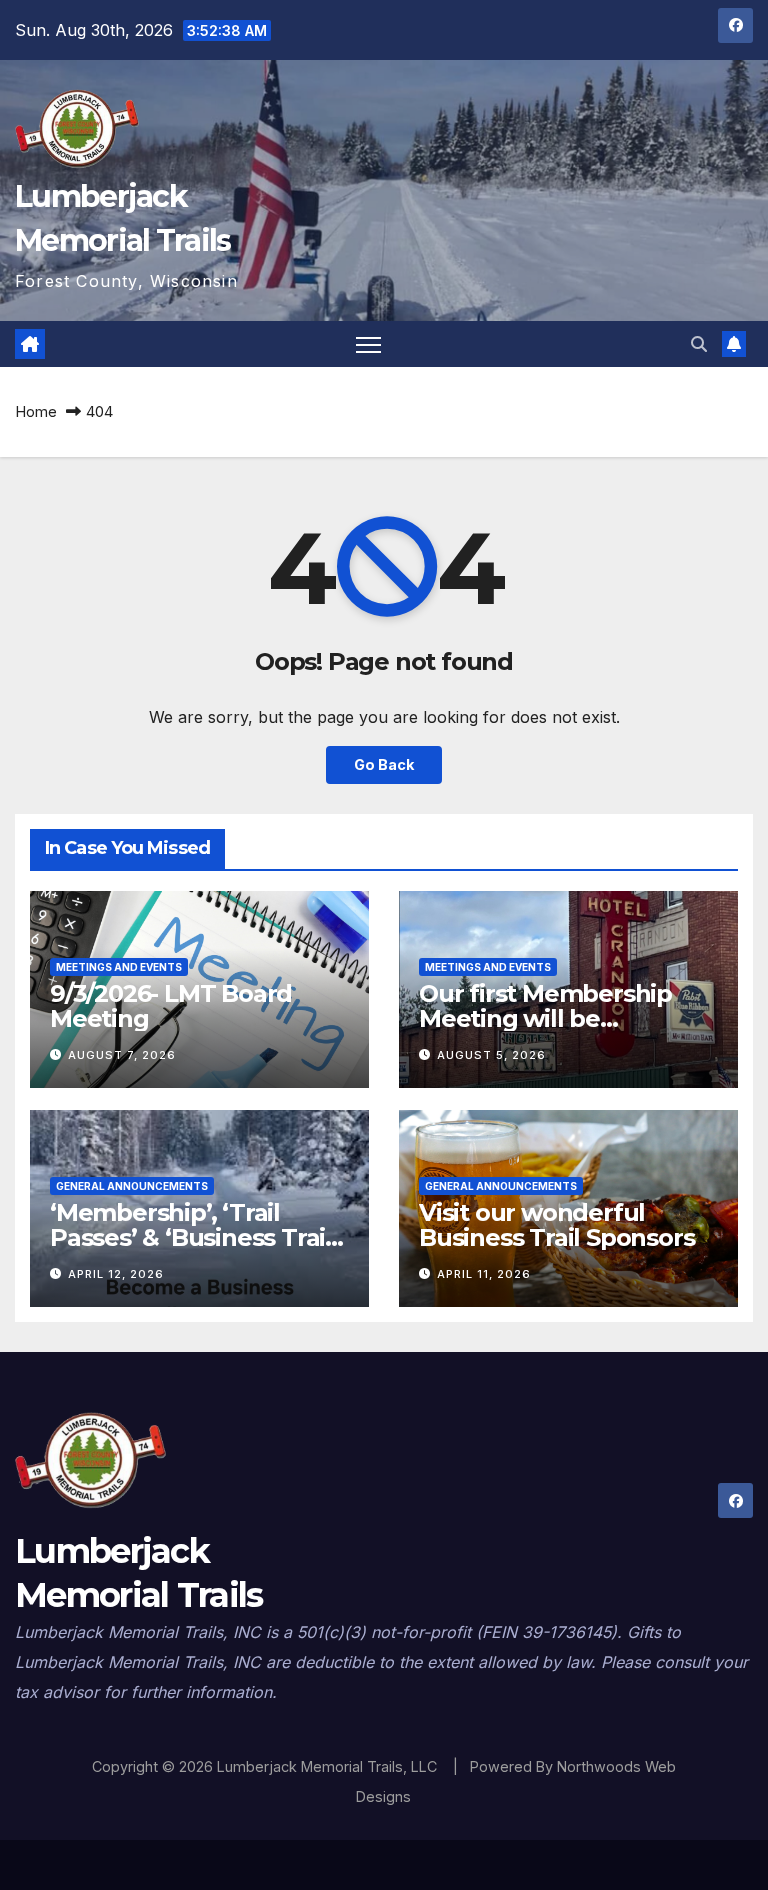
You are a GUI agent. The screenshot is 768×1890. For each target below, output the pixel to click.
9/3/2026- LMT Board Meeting (171, 1006)
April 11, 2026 (484, 1274)
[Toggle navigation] (368, 344)
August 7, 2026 (122, 1055)
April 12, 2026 (116, 1274)
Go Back (384, 764)
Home (36, 411)
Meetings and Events (119, 967)
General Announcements (132, 1186)
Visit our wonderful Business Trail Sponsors (556, 1225)
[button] (699, 344)
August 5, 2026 (491, 1055)
